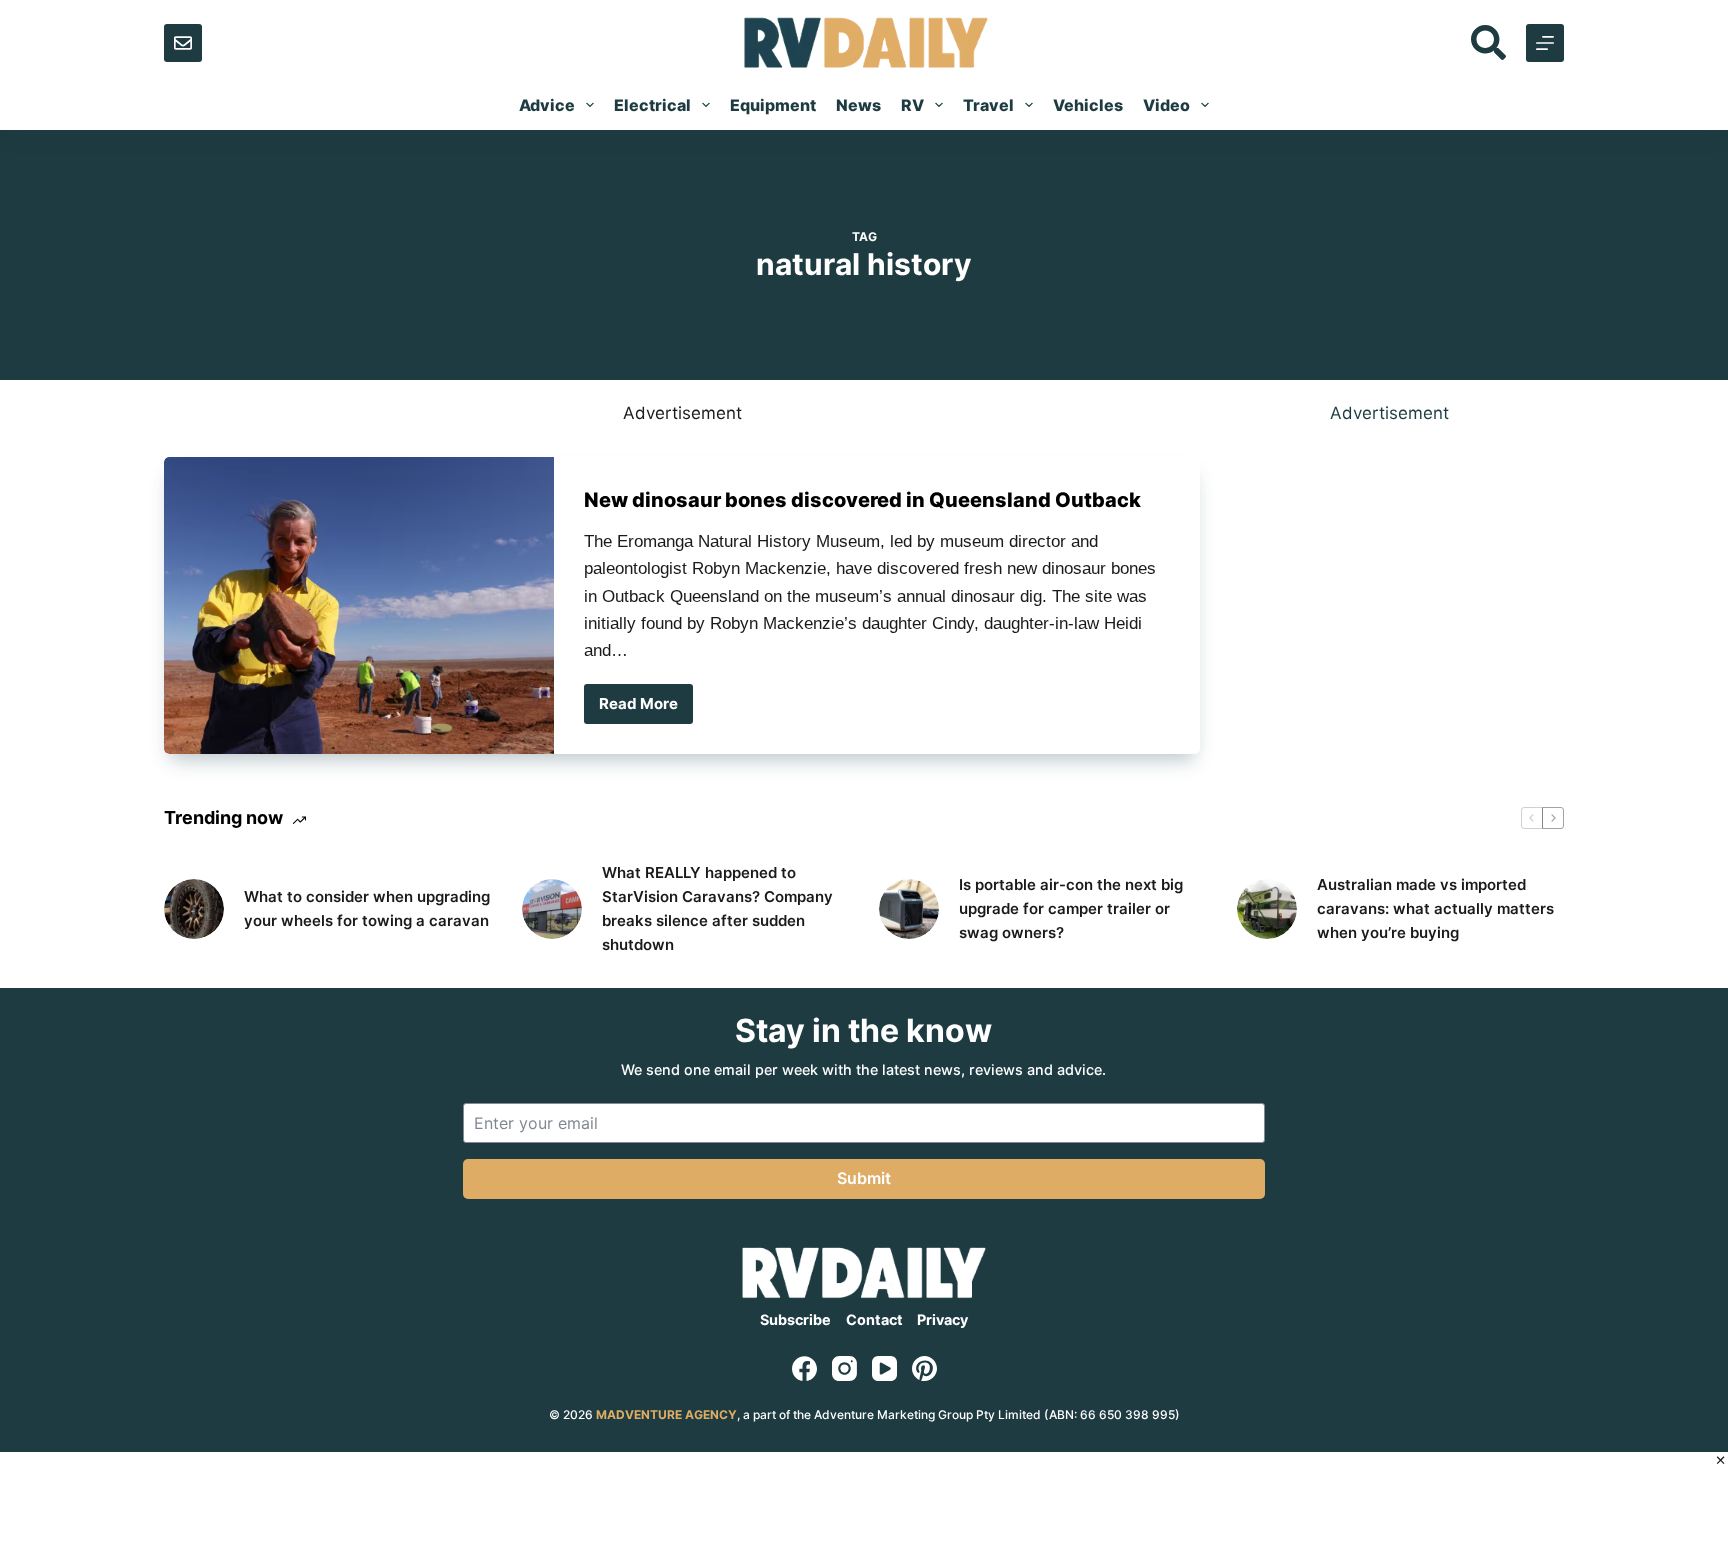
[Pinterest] (924, 1368)
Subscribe (795, 1319)
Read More (646, 709)
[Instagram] (844, 1368)
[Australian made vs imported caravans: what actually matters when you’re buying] (1267, 909)
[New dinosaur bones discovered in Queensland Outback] (359, 605)
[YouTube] (884, 1368)
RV (912, 105)
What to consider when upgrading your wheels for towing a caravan (367, 908)
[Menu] (1545, 43)
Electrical (652, 105)
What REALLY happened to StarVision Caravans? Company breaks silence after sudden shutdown (717, 908)
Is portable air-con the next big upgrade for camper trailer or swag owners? (1071, 908)
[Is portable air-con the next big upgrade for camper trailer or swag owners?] (909, 909)
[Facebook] (804, 1368)
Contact (874, 1319)
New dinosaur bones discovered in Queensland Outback (862, 500)
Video (1166, 105)
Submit (864, 1178)
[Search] (1488, 42)
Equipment (773, 105)
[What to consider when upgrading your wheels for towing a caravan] (194, 909)
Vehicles (1088, 105)
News (858, 105)
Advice (547, 105)
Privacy (942, 1319)
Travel (988, 105)
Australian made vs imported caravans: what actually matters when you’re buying (1435, 908)
